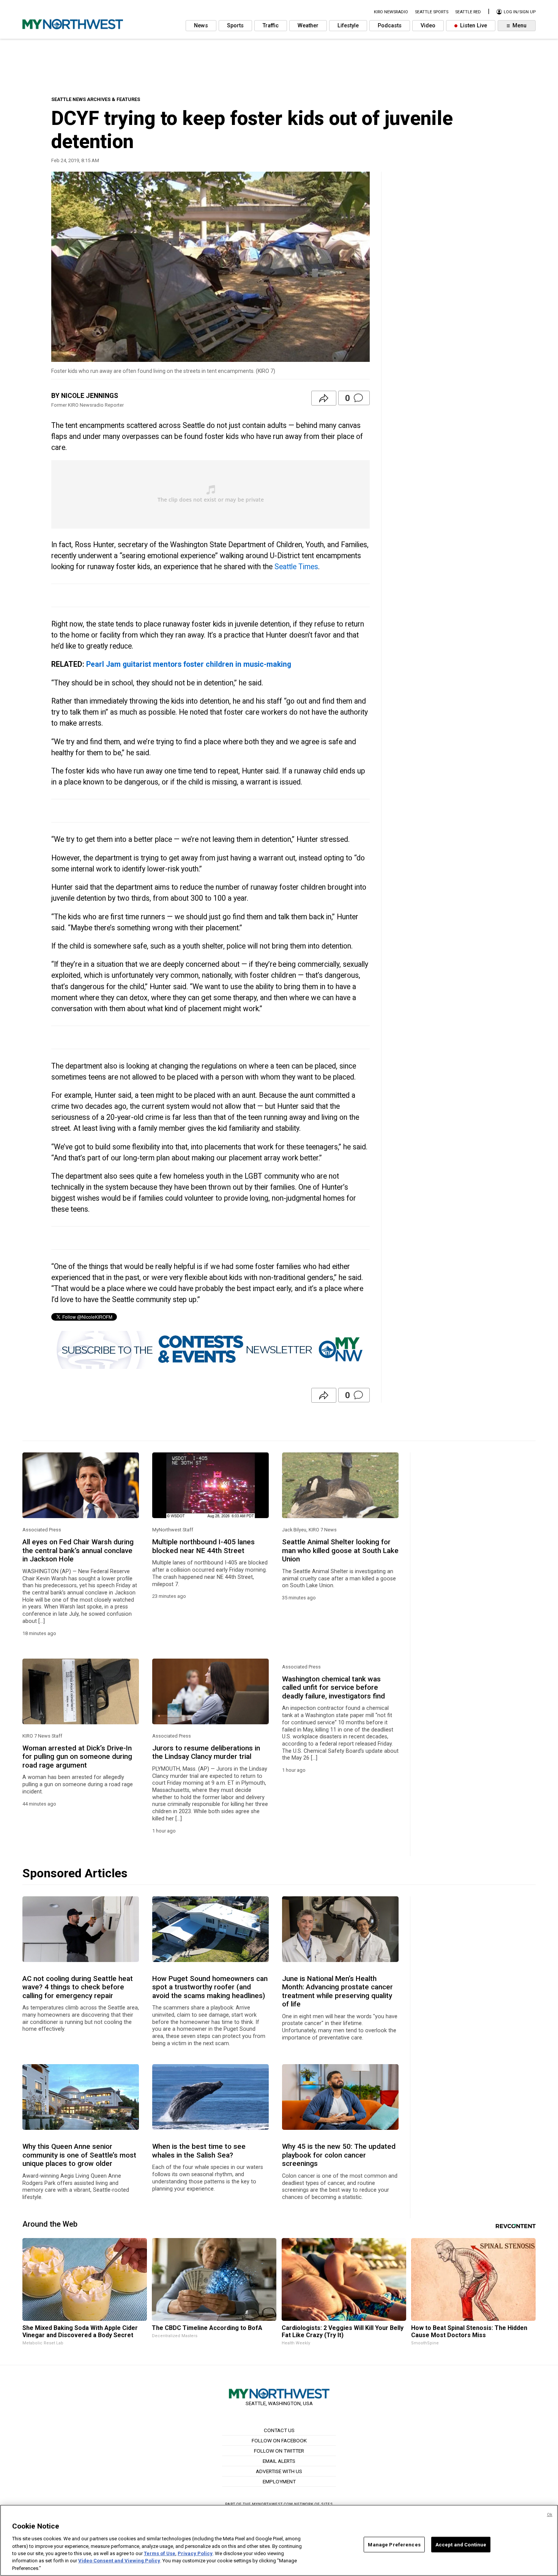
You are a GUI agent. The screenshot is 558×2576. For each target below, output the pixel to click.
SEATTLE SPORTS (432, 12)
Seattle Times (296, 567)
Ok (550, 2515)
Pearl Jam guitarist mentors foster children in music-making (189, 664)
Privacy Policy (195, 2553)
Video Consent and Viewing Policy (119, 2561)
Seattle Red (468, 12)
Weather (308, 26)
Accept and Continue (461, 2544)
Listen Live (473, 26)
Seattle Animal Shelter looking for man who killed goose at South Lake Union (340, 1551)
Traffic (271, 26)
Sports (235, 26)
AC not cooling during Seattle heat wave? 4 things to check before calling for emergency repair (78, 1987)
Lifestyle (348, 26)
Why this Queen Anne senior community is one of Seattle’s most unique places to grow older (79, 2155)
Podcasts (390, 26)
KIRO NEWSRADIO (391, 12)
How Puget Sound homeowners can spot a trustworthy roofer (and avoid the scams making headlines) (210, 1987)
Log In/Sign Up (519, 12)
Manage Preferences (394, 2544)
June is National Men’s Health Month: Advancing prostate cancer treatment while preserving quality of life (337, 1991)
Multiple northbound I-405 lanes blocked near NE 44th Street (203, 1546)
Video (428, 26)
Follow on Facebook (279, 2440)
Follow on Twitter (279, 2451)
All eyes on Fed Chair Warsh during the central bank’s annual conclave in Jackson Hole (78, 1551)
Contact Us (279, 2430)
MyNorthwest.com (273, 2504)
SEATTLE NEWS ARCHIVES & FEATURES (96, 99)
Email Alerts (279, 2461)
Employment (279, 2481)
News (201, 26)
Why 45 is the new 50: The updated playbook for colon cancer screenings (339, 2155)
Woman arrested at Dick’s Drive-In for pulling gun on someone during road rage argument (77, 1757)
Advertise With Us (279, 2471)
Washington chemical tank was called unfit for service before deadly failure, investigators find (333, 1688)
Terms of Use (160, 2553)
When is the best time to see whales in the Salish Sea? (199, 2151)
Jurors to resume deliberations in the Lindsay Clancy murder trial (206, 1752)
